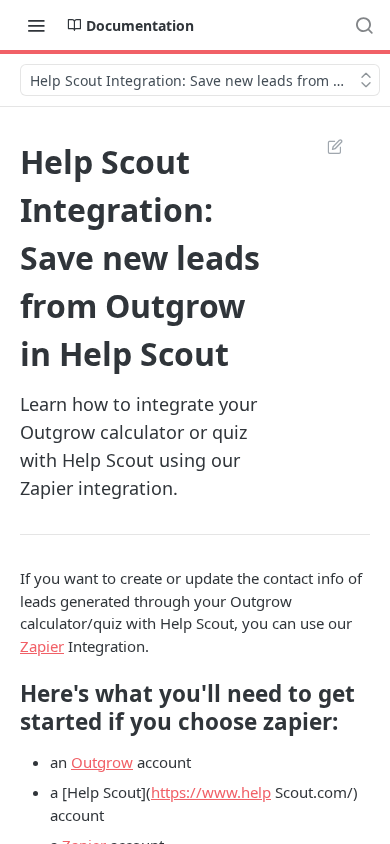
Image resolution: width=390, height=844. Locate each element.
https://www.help (211, 792)
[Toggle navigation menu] (36, 25)
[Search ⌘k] (364, 25)
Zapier (42, 646)
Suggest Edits (325, 146)
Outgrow (102, 762)
